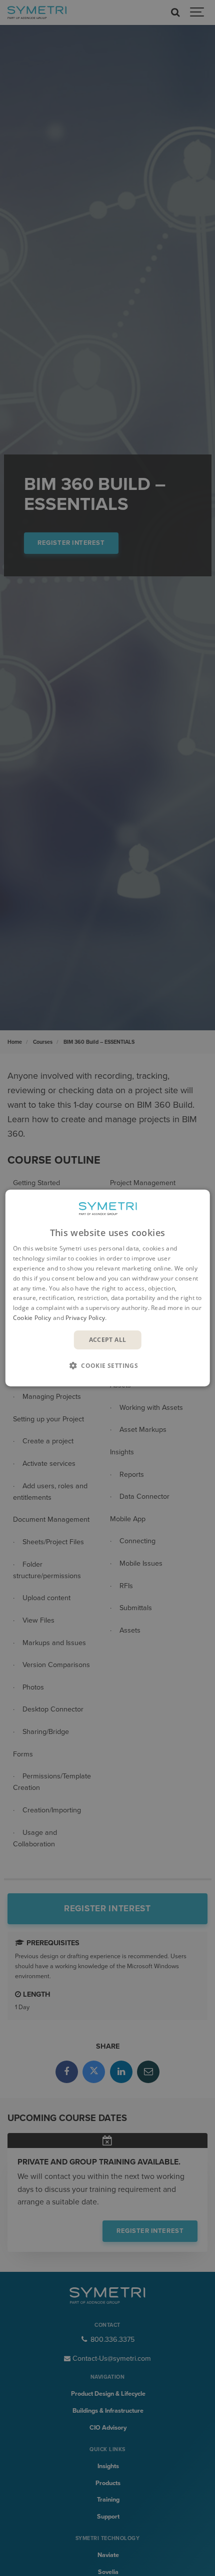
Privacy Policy (85, 1318)
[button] (107, 1365)
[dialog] (108, 1288)
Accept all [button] (108, 1340)
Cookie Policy (32, 1318)
